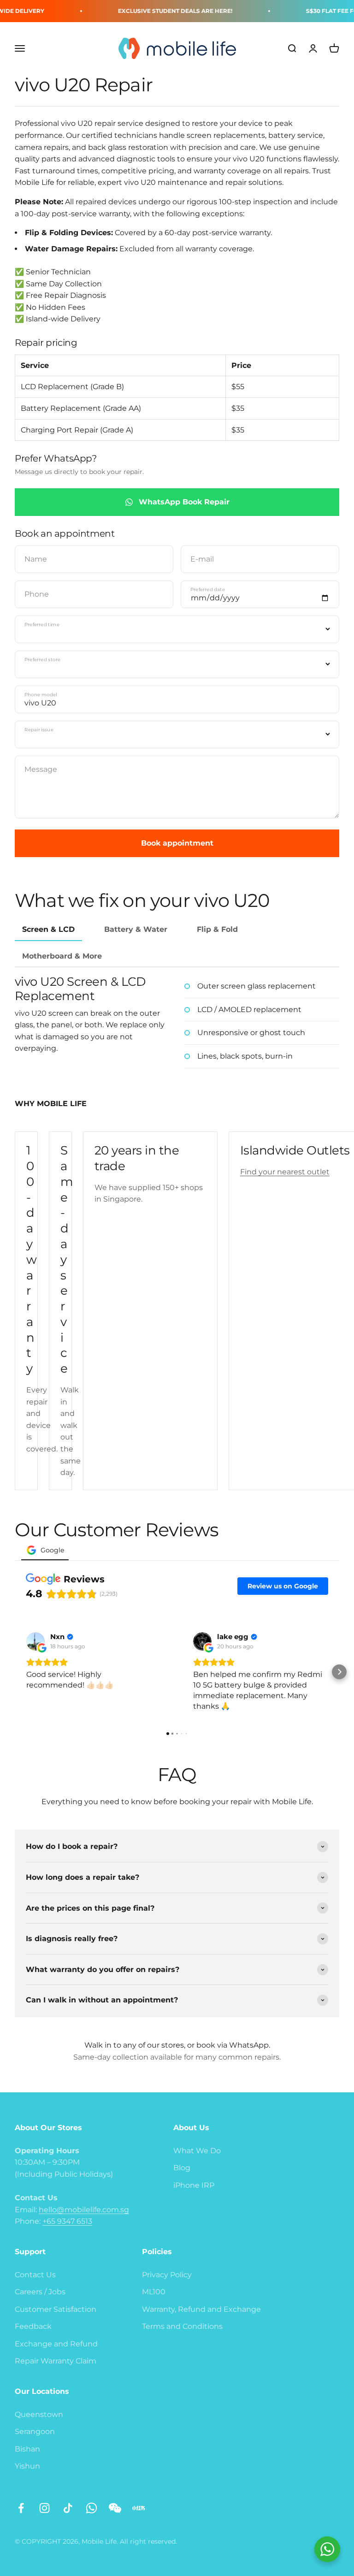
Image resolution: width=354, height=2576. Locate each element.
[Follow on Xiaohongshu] (139, 2508)
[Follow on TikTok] (68, 2508)
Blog (182, 2168)
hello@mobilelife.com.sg (84, 2210)
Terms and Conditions (182, 2326)
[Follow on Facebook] (21, 2508)
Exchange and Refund (56, 2344)
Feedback (33, 2326)
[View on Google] (35, 1641)
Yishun (27, 2466)
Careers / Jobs (40, 2292)
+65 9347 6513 (67, 2221)
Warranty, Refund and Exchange (201, 2309)
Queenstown (39, 2414)
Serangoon (35, 2431)
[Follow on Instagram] (44, 2508)
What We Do (197, 2151)
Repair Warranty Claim (56, 2361)
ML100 (154, 2292)
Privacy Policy (167, 2275)
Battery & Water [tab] (136, 929)
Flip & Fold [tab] (217, 929)
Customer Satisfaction (56, 2309)
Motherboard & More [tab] (62, 956)
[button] (15, 1672)
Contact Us (35, 2275)
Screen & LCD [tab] (48, 929)
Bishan (27, 2449)
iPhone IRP (194, 2185)
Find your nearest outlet (285, 1172)
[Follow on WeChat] (115, 2508)
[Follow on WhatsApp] (91, 2508)
